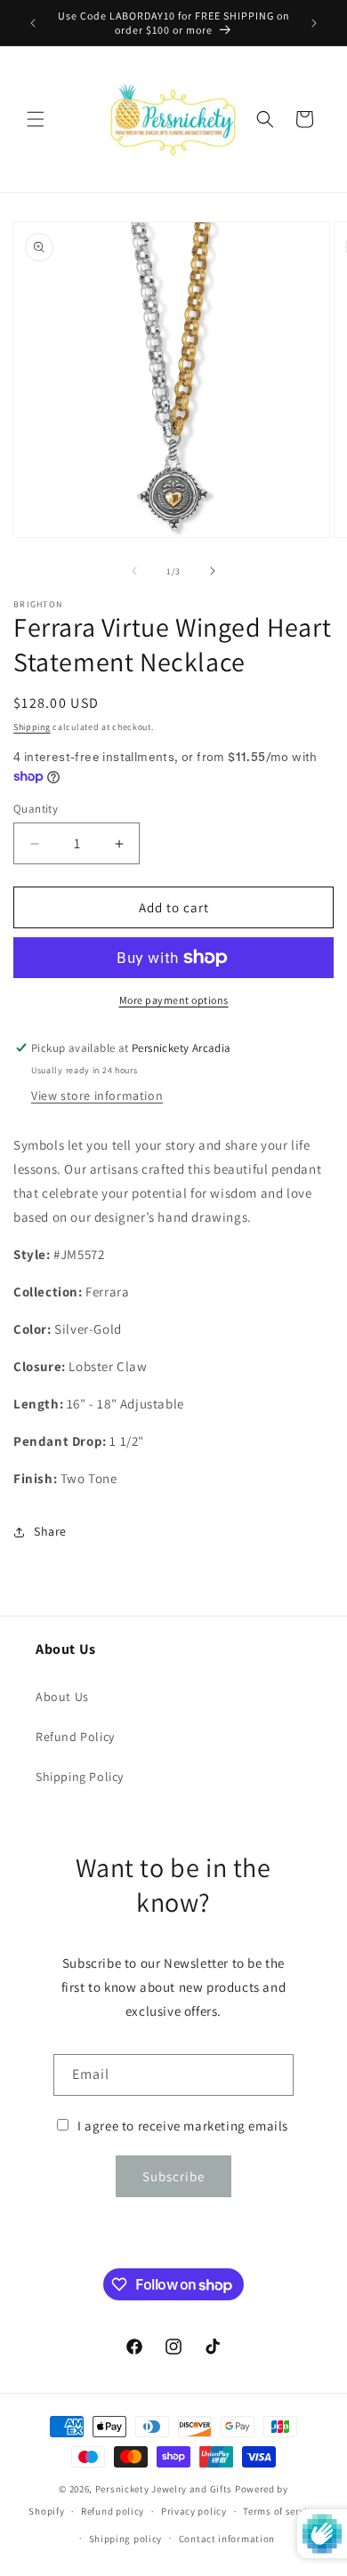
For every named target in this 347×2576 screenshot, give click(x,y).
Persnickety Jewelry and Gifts (164, 2489)
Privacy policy (194, 2511)
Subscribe (173, 2176)
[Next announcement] (314, 23)
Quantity (36, 809)
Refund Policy (75, 1737)
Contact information (227, 2539)
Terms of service (280, 2511)
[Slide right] (213, 571)
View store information (97, 1095)
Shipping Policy (80, 1777)
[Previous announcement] (33, 23)
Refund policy (113, 2511)
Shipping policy (126, 2539)
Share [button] (50, 1531)
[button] (36, 119)
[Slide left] (134, 571)
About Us (62, 1697)
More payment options (174, 1000)
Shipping (32, 727)
